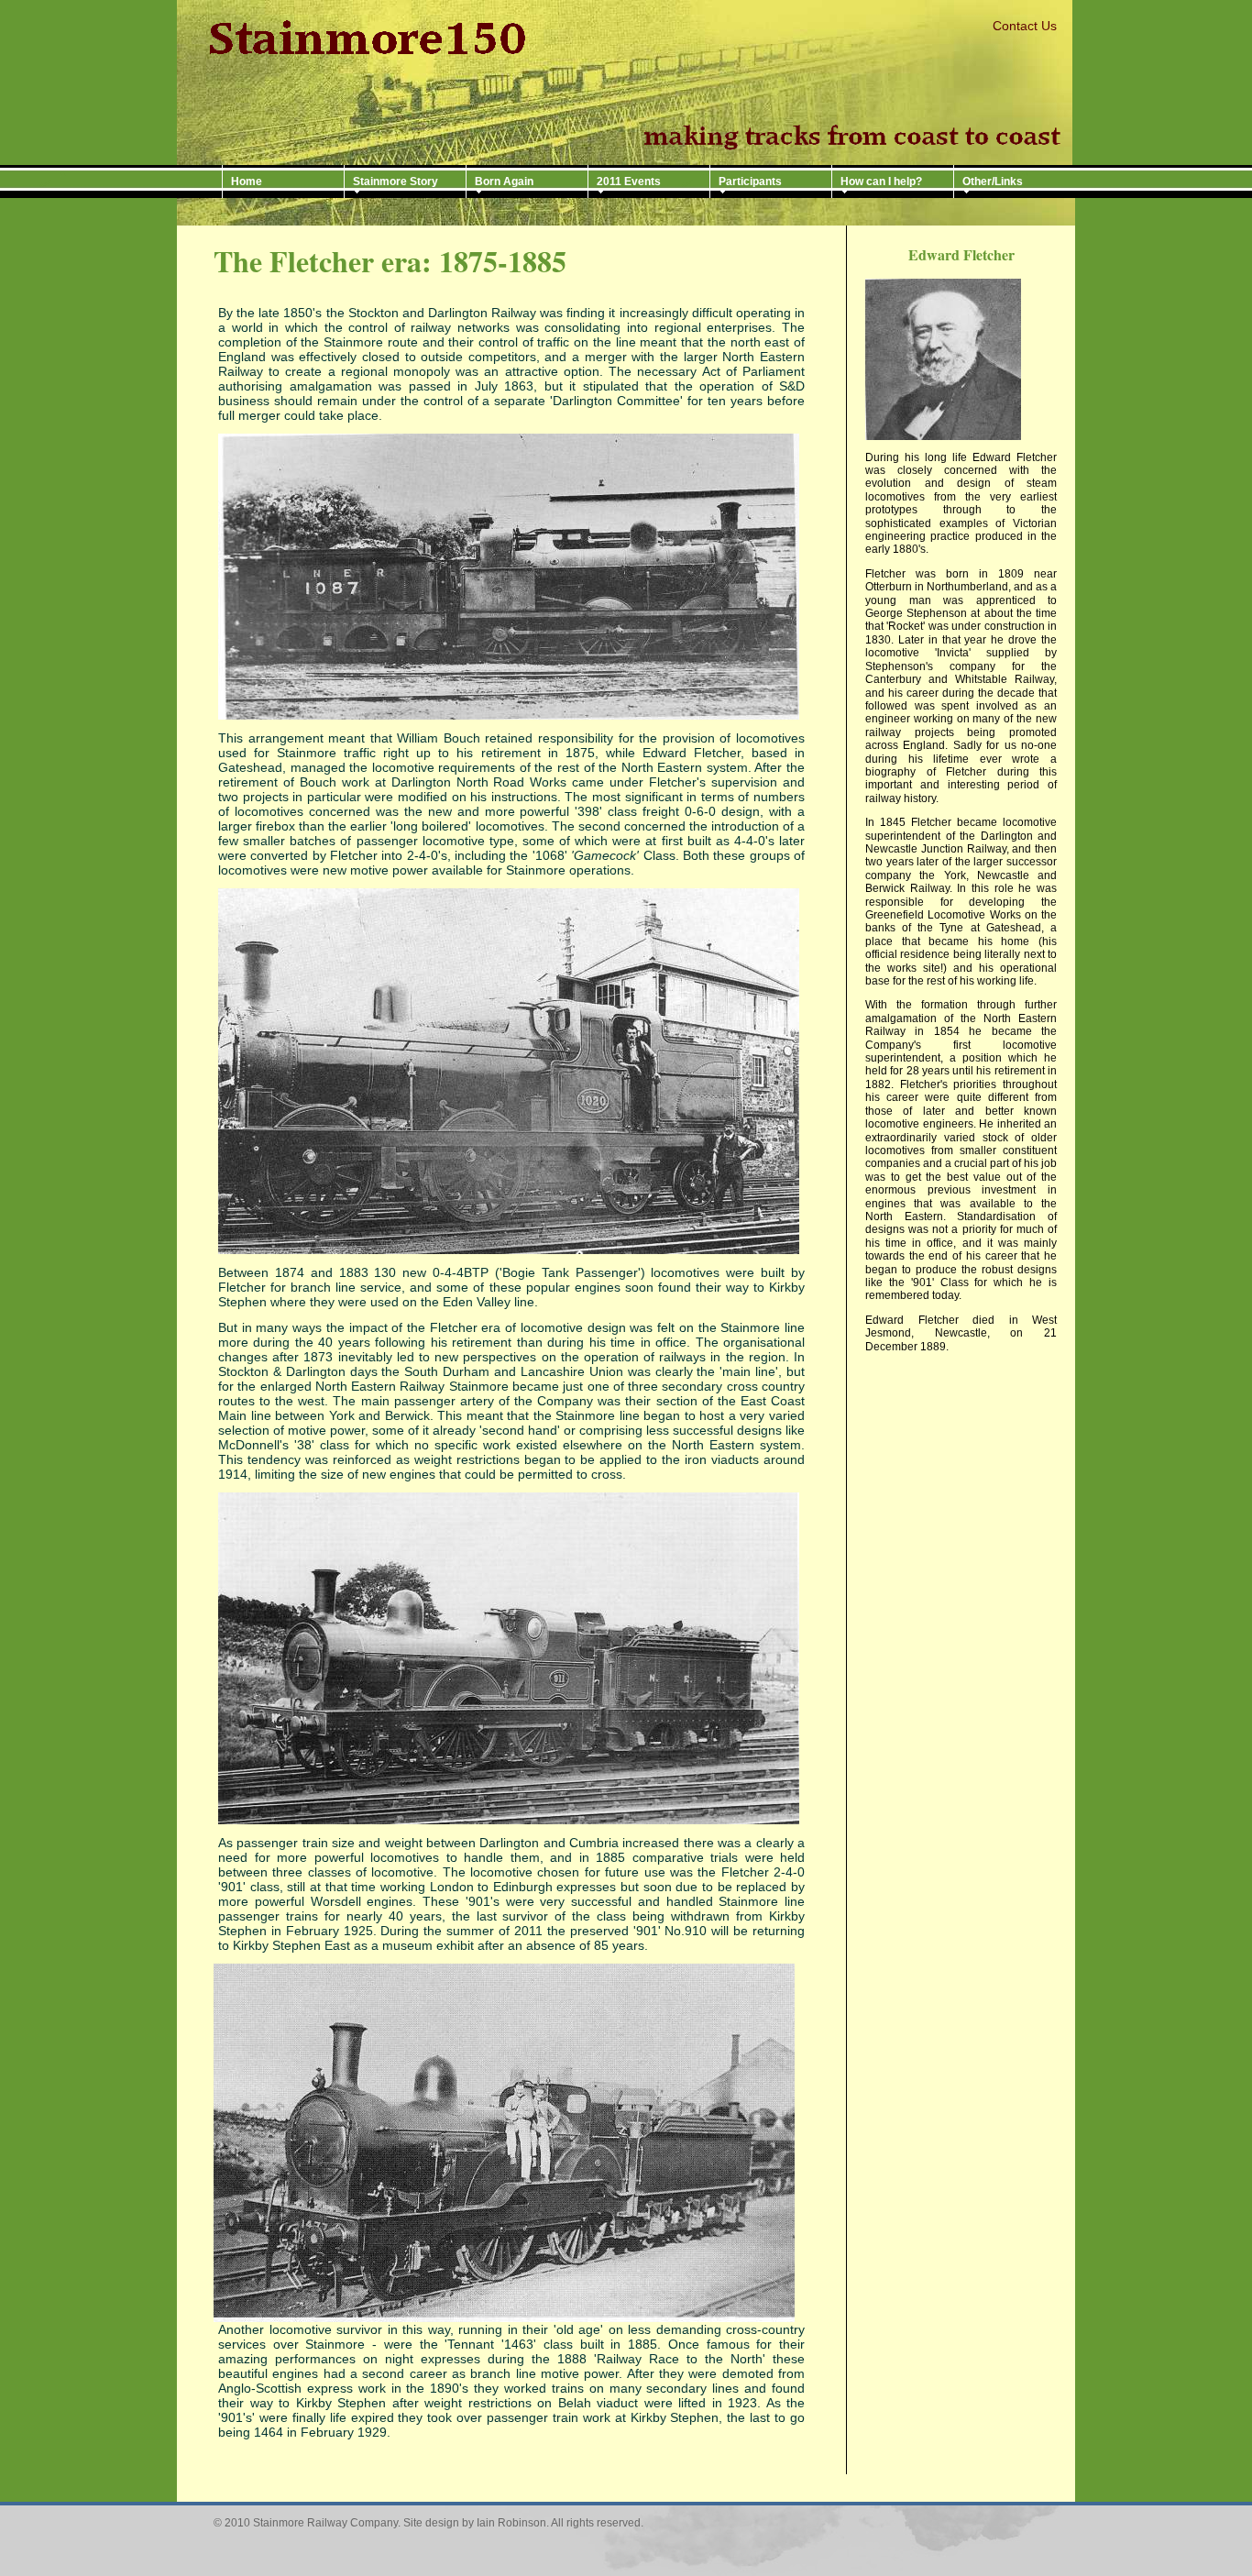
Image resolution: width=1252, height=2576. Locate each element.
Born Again (504, 182)
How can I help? (881, 182)
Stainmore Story (395, 182)
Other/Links (993, 182)
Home (247, 182)
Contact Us (1025, 26)
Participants (750, 182)
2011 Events (629, 182)
